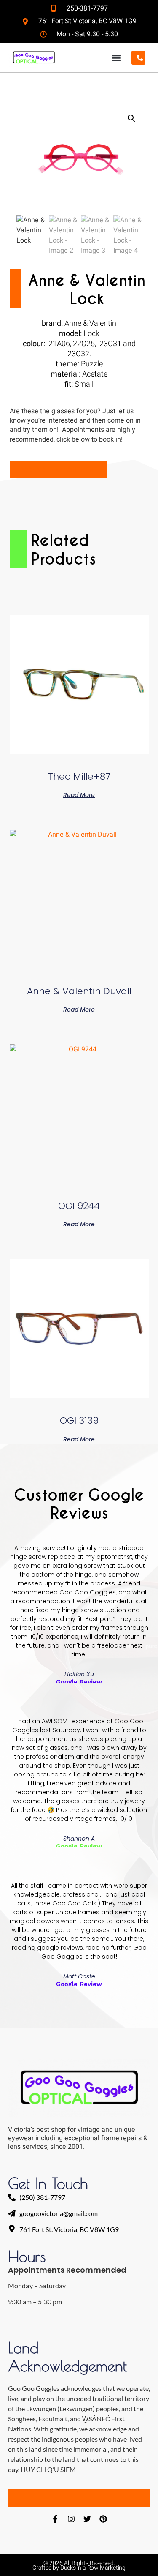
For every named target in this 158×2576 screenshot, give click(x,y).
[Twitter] (87, 2519)
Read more (79, 794)
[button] (116, 58)
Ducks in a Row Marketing (93, 2568)
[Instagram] (71, 2519)
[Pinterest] (103, 2519)
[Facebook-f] (55, 2519)
